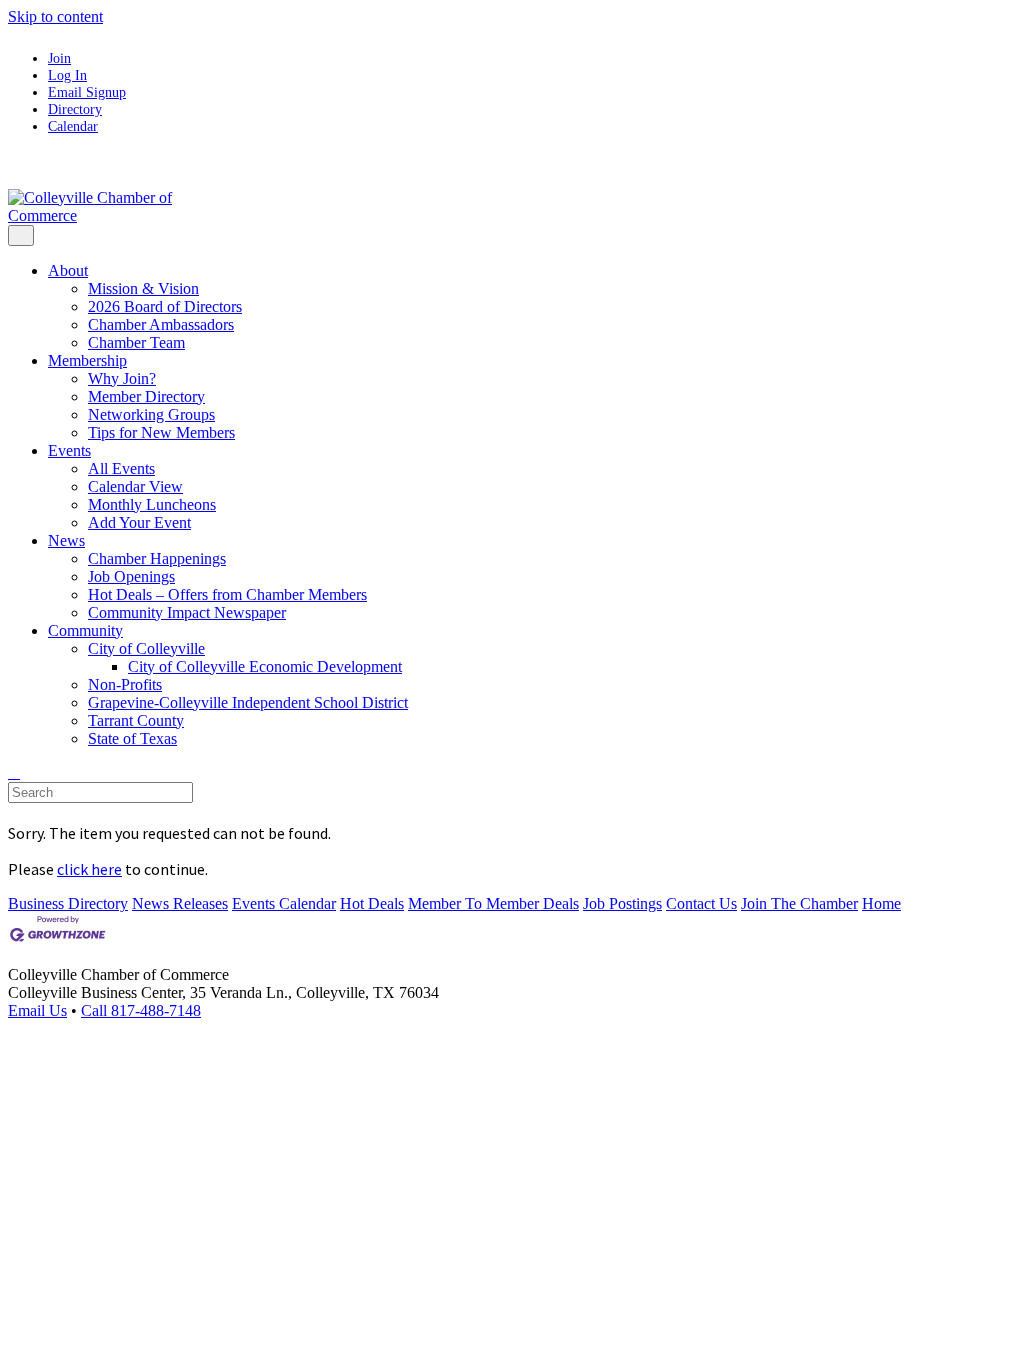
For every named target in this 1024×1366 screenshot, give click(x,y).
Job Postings (622, 903)
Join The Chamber (799, 903)
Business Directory (68, 903)
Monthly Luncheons (152, 504)
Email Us (37, 1010)
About (68, 270)
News (66, 540)
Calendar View (135, 486)
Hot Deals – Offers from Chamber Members (227, 594)
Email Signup (87, 92)
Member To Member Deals (493, 903)
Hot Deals (372, 903)
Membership (87, 360)
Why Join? (122, 378)
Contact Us (701, 903)
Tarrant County (136, 720)
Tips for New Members (161, 432)
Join (59, 58)
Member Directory (146, 396)
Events (69, 450)
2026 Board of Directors (165, 306)
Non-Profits (125, 684)
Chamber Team (136, 342)
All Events (121, 468)
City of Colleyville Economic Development (265, 666)
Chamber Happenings (157, 558)
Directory (75, 109)
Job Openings (131, 576)
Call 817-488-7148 (141, 1010)
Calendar (73, 126)
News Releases (180, 903)
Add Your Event (139, 522)
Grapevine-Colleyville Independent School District (248, 702)
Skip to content (55, 16)
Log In (67, 75)
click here (89, 869)
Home (881, 903)
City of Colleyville (146, 648)
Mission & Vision (143, 288)
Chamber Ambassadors (161, 324)
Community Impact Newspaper (187, 612)
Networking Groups (151, 414)
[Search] (14, 772)
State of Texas (132, 738)
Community (85, 630)
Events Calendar (284, 903)
